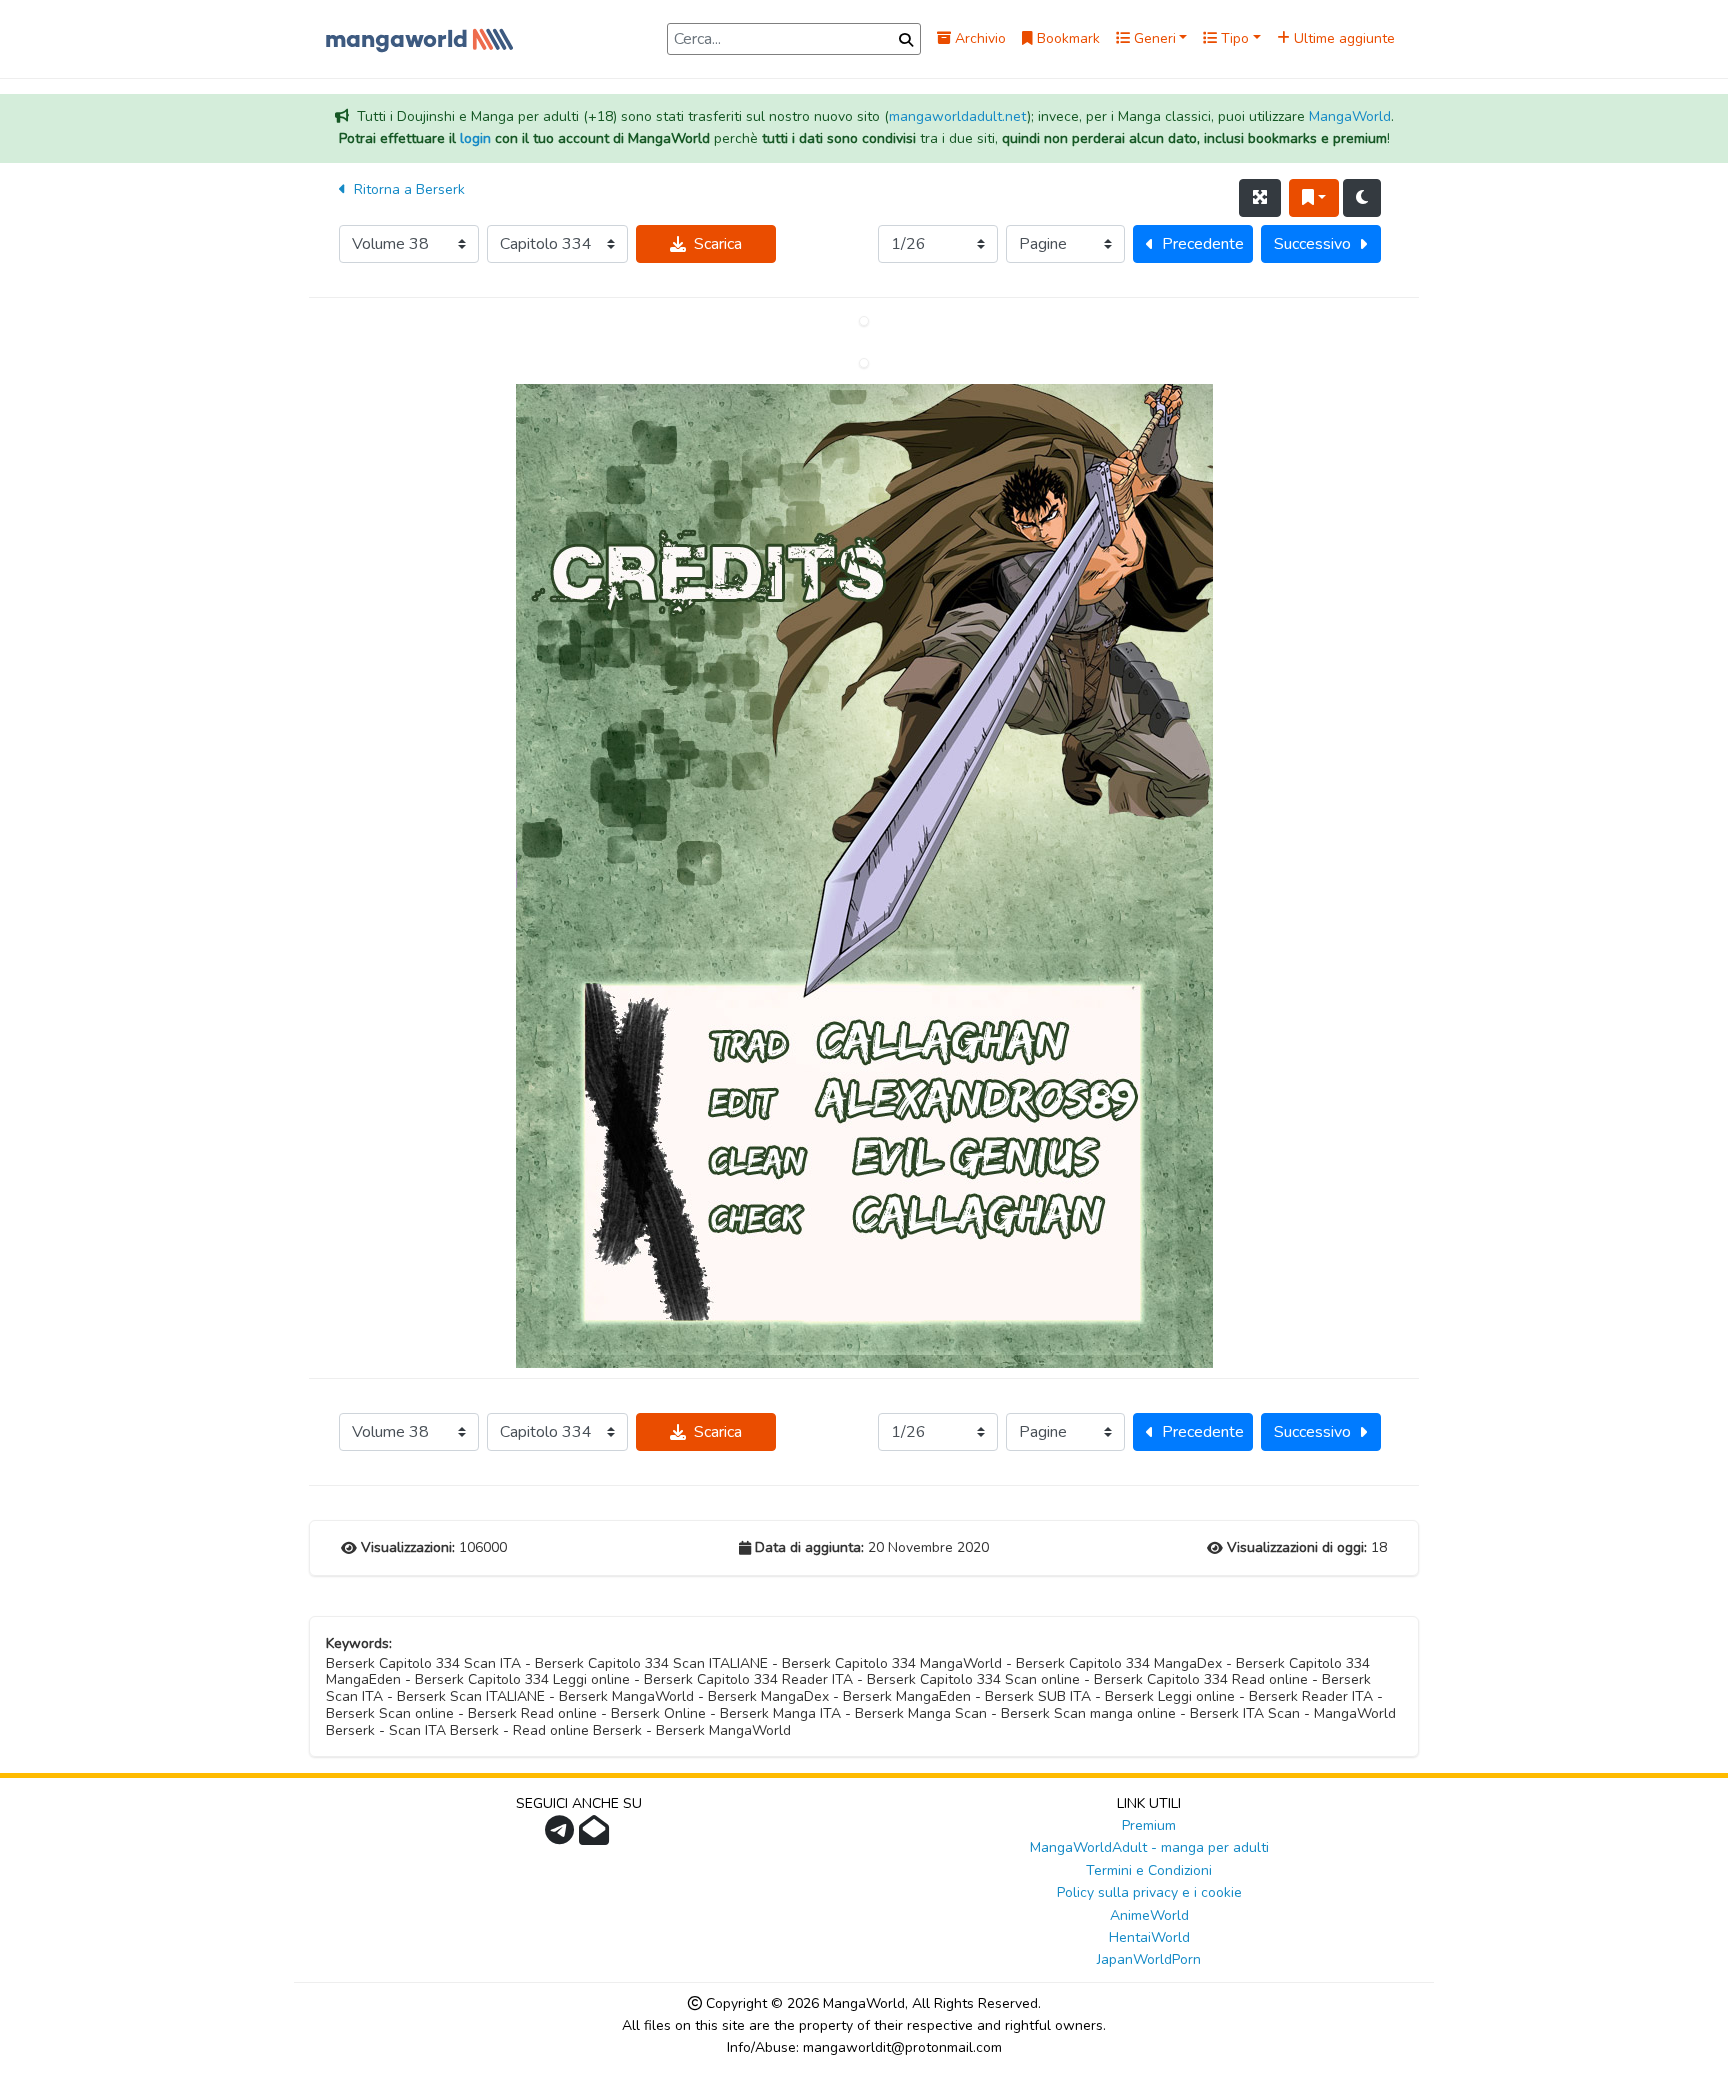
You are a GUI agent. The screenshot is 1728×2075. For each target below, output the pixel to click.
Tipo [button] (1233, 38)
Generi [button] (1153, 38)
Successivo (1312, 244)
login (475, 138)
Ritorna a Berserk (407, 189)
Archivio (978, 38)
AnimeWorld (1149, 1915)
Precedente (1203, 244)
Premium (1149, 1825)
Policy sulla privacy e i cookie (1149, 1892)
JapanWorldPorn (1149, 1959)
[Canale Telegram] (562, 1836)
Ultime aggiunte (1342, 38)
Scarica (718, 244)
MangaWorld (1350, 116)
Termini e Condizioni (1149, 1870)
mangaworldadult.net (958, 116)
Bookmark (1066, 38)
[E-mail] (596, 1836)
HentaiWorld (1149, 1937)
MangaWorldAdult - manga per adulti (1149, 1847)
